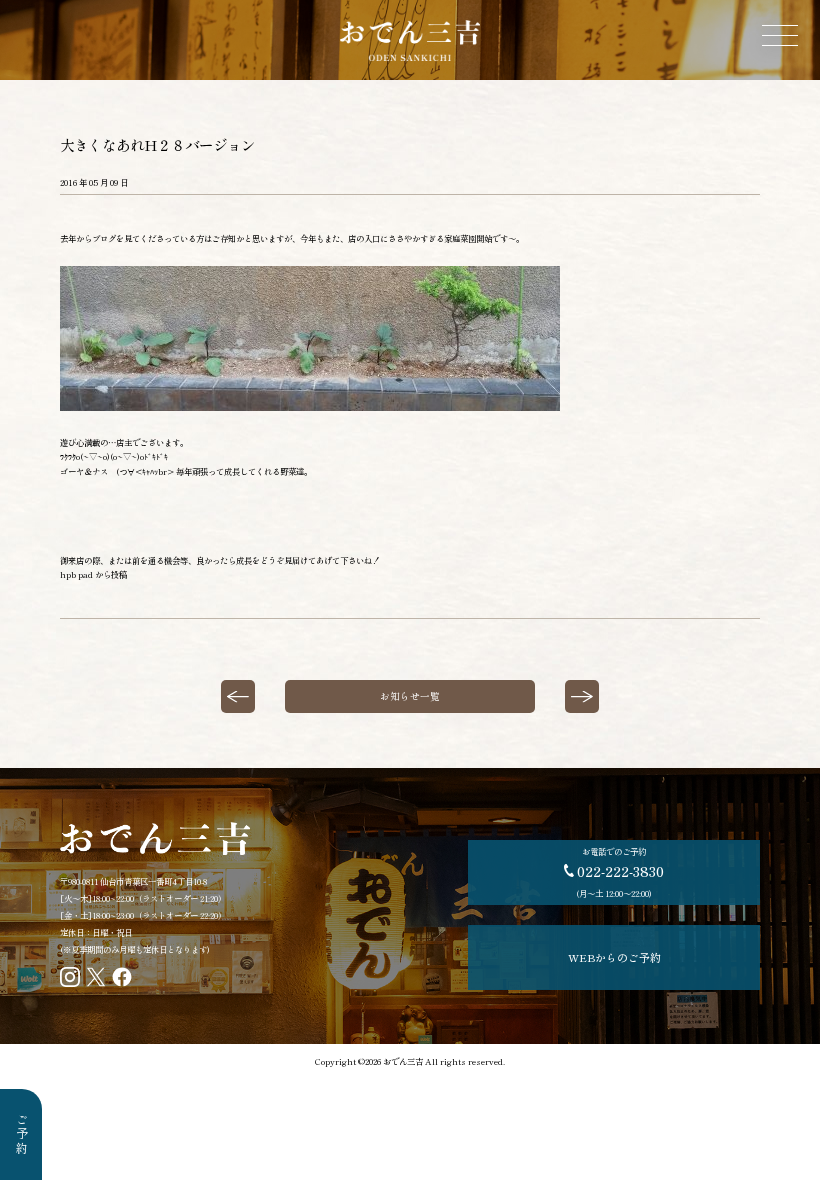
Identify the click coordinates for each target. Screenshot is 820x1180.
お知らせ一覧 (410, 696)
